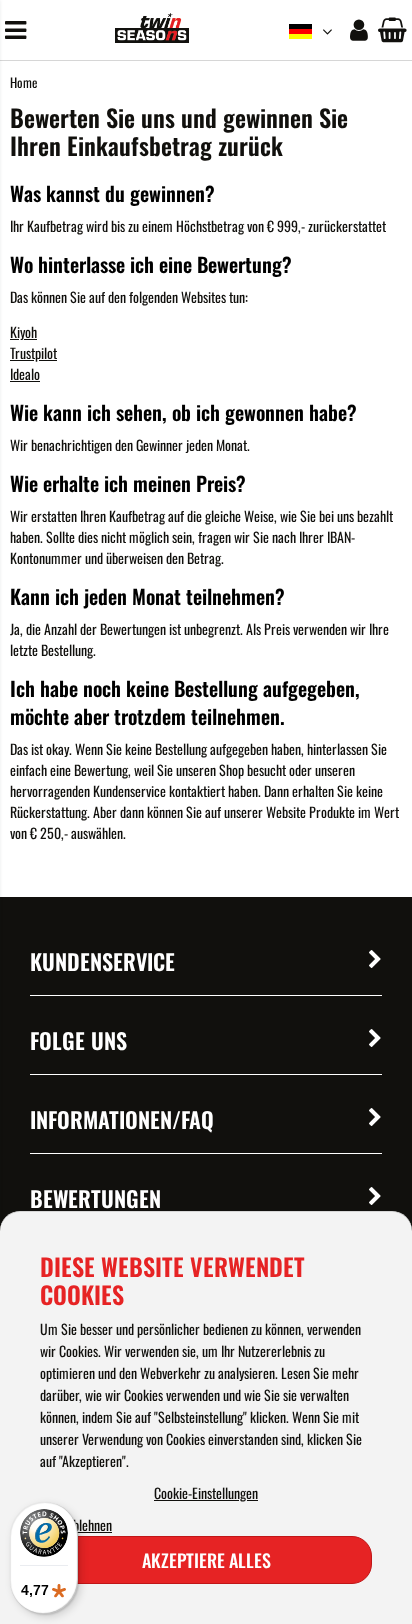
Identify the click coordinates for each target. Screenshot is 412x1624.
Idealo (25, 373)
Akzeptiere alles (206, 1560)
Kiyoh (23, 331)
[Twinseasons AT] (151, 36)
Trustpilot (33, 352)
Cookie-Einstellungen (206, 1492)
